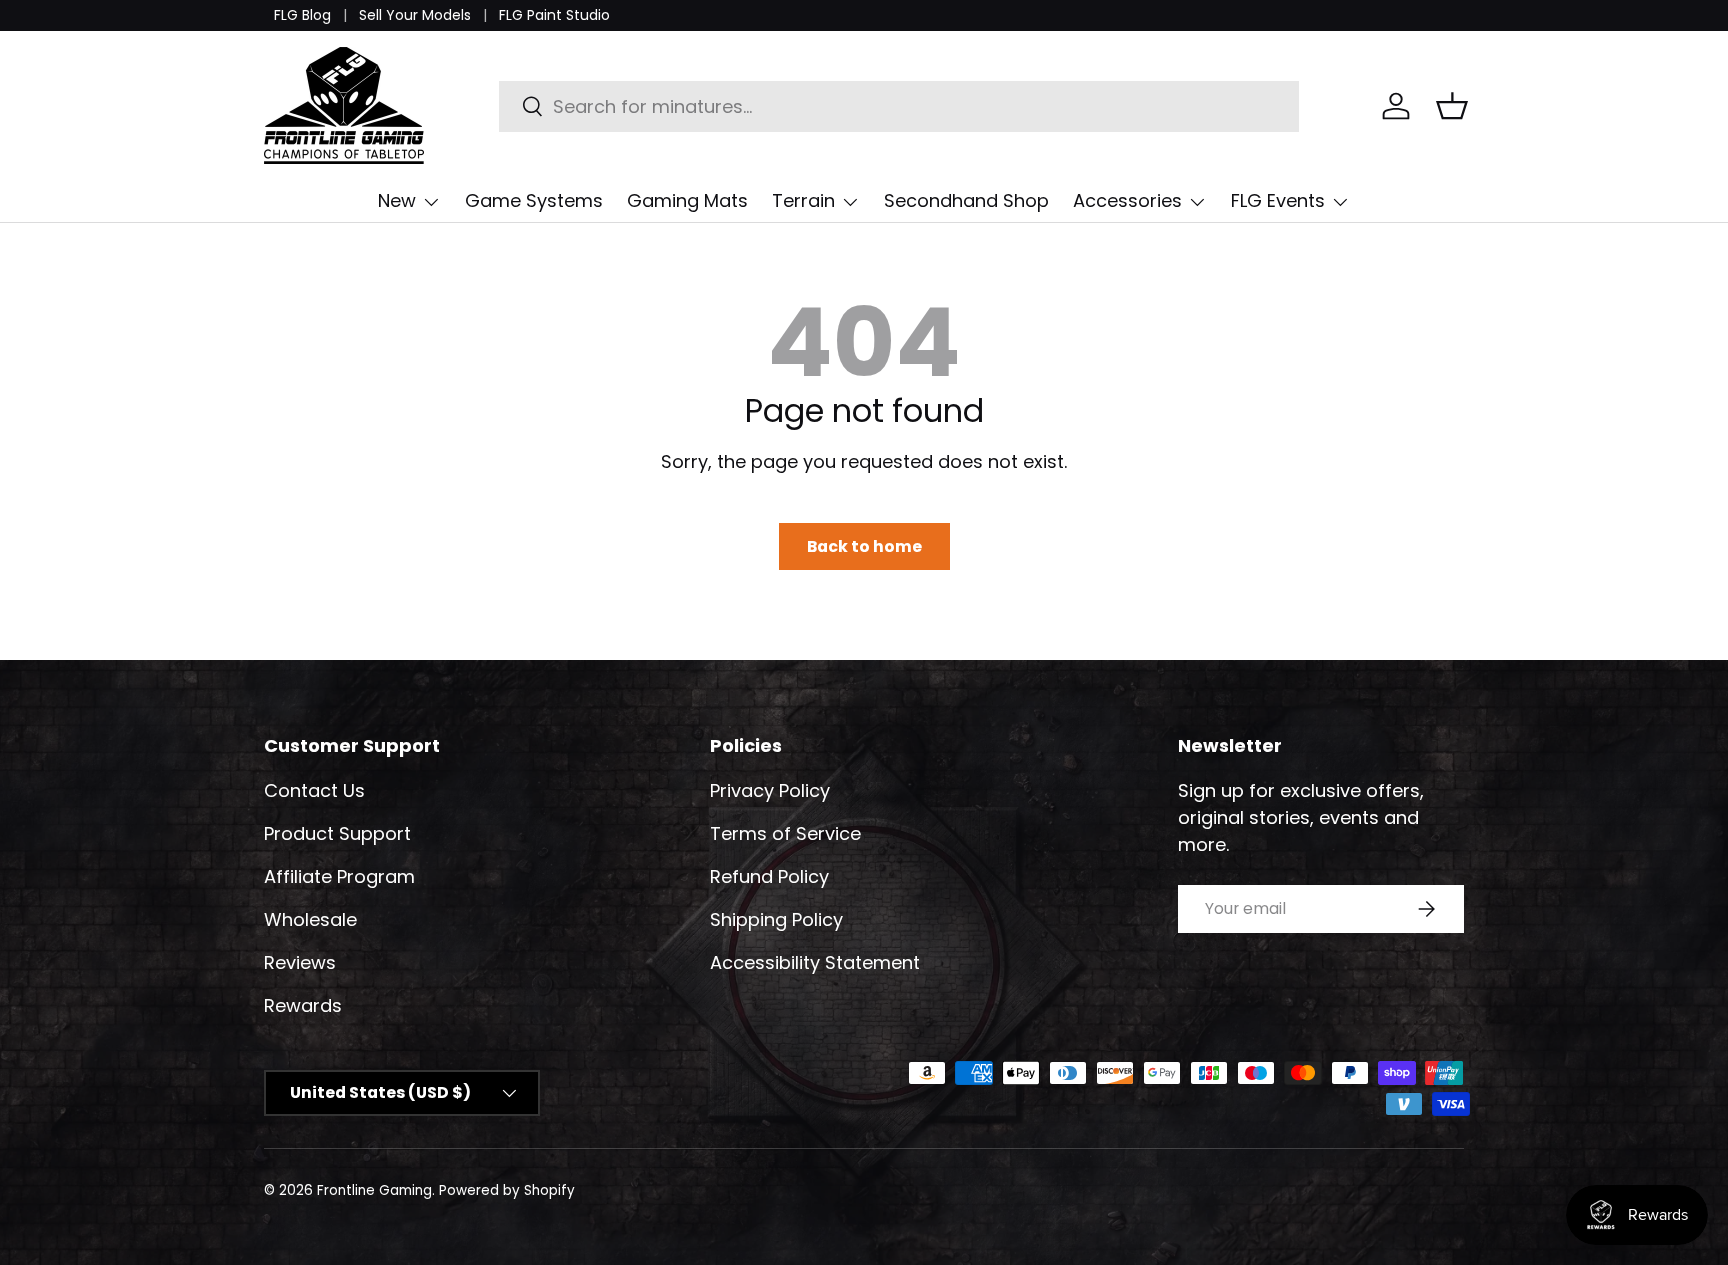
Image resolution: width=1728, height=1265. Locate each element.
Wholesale (310, 919)
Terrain (803, 200)
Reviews (300, 962)
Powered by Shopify (507, 1190)
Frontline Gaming (374, 1190)
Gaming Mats (687, 200)
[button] (1452, 106)
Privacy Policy (770, 790)
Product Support (337, 833)
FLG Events (1278, 200)
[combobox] (899, 106)
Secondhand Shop (966, 200)
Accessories (1127, 200)
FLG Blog (302, 15)
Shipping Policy (776, 919)
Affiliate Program (339, 876)
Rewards (303, 1005)
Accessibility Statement (815, 962)
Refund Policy (769, 876)
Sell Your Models (415, 15)
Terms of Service (785, 833)
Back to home (864, 546)
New (397, 200)
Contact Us (314, 790)
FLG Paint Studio (554, 15)
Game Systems (534, 200)
